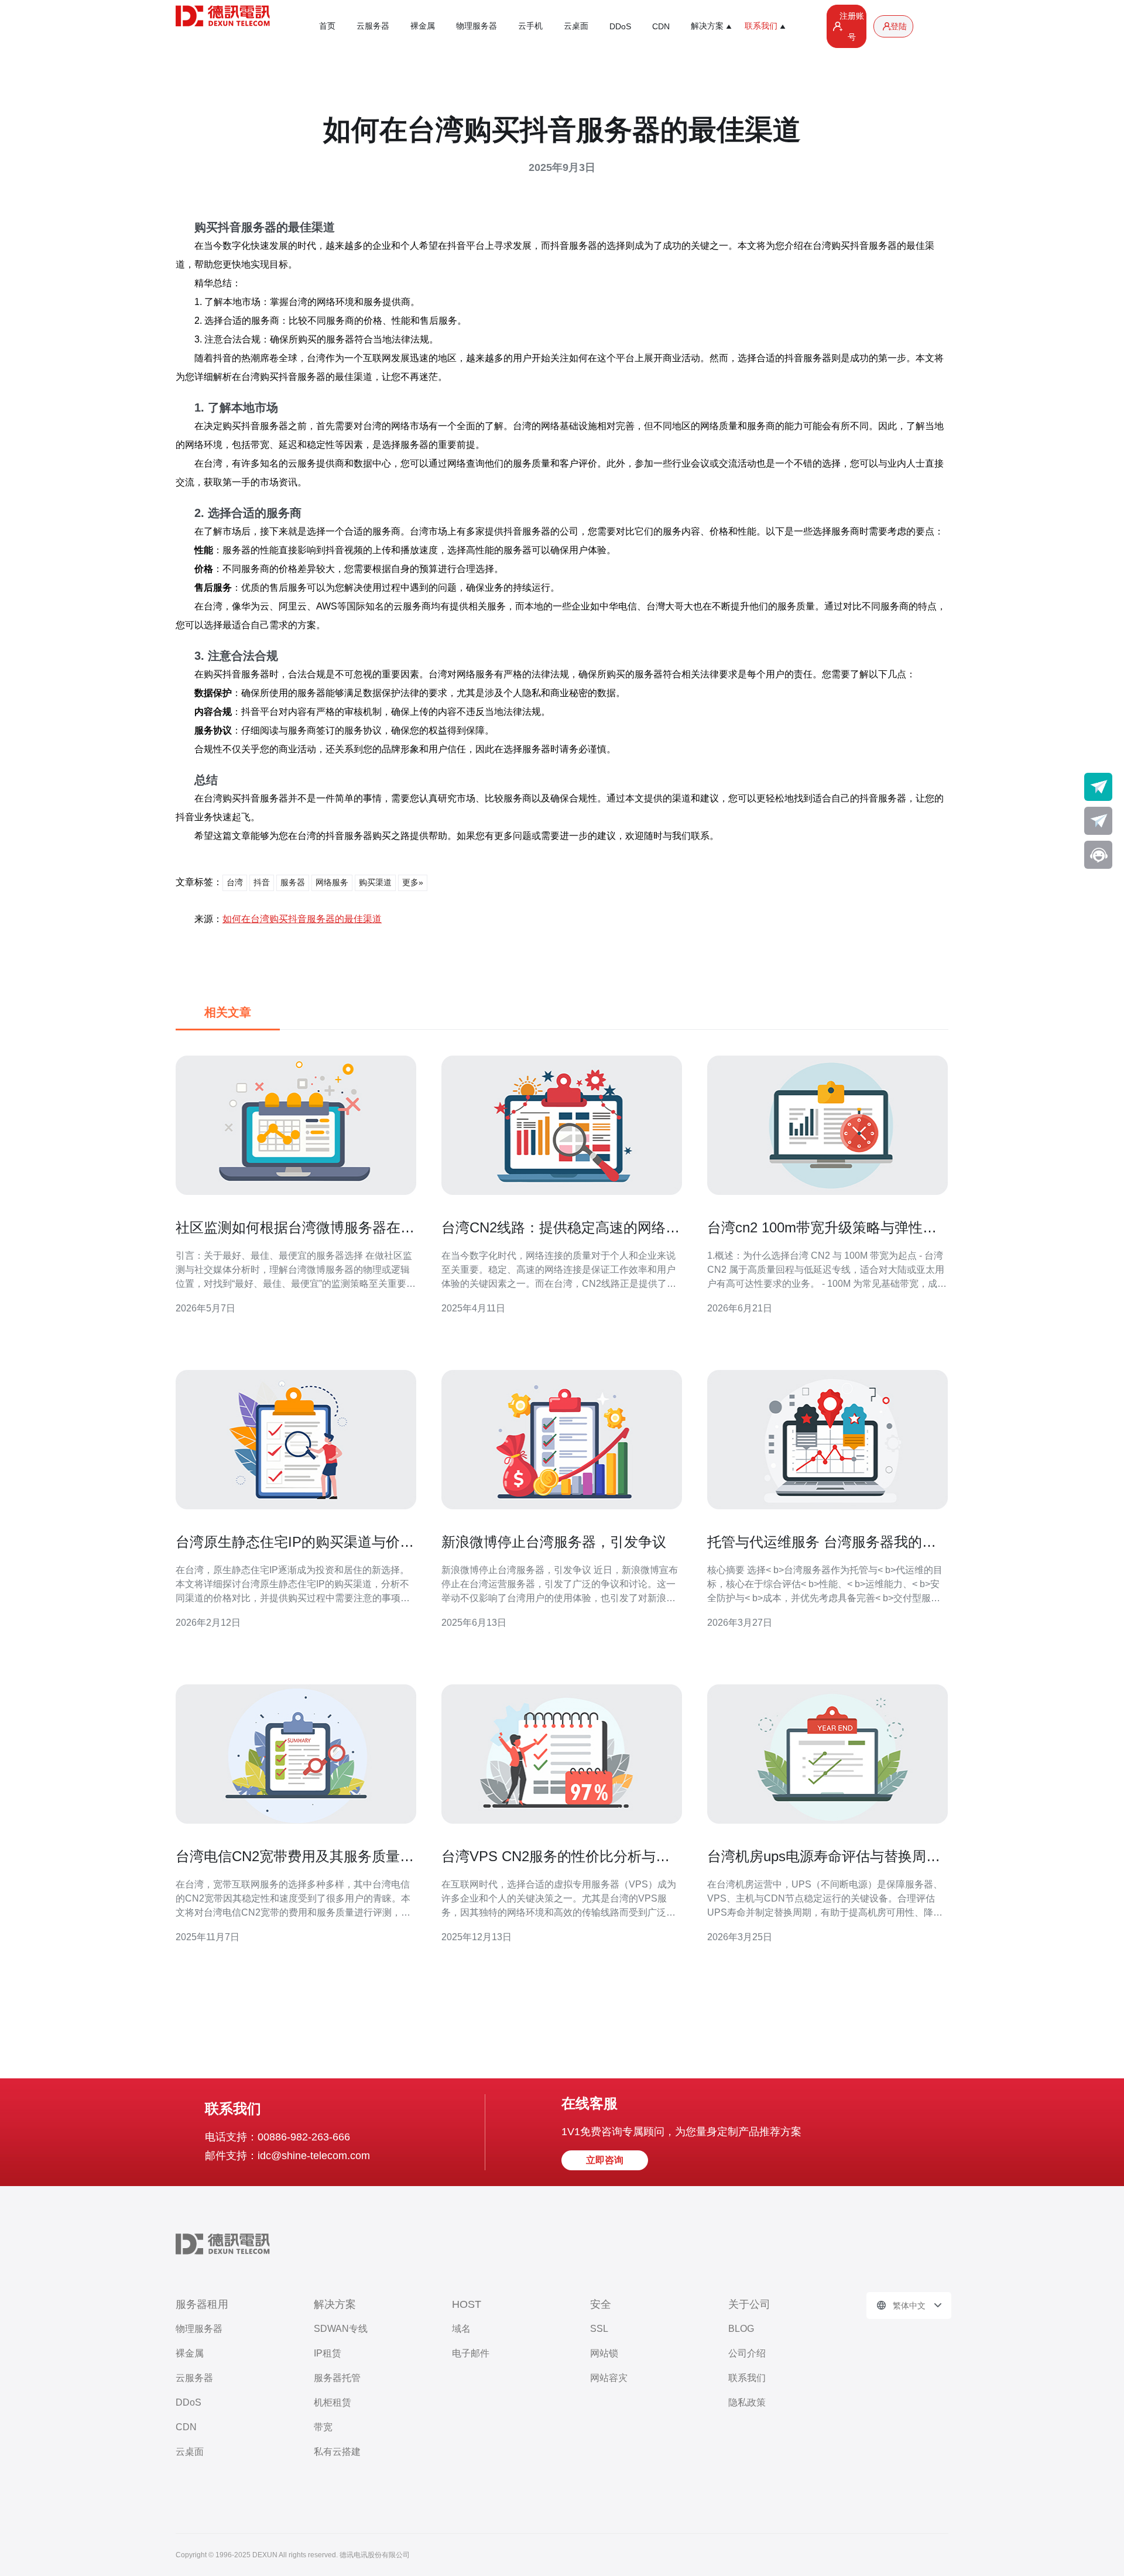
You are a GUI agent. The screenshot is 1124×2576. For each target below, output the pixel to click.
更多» (413, 882)
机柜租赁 (333, 2402)
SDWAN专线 (341, 2329)
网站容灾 (609, 2378)
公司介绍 (747, 2353)
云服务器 (373, 26)
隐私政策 (747, 2402)
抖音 (262, 882)
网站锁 (604, 2353)
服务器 (293, 882)
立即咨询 (605, 2160)
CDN (661, 26)
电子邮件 (471, 2353)
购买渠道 (375, 882)
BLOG (741, 2329)
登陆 (899, 26)
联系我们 (747, 2378)
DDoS (620, 26)
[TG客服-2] (1098, 821)
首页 (327, 26)
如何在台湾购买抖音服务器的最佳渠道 (302, 919)
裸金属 (423, 26)
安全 (601, 2304)
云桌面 (576, 26)
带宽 (323, 2427)
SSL (599, 2329)
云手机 (530, 26)
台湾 (235, 882)
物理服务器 (477, 26)
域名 (461, 2329)
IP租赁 (328, 2353)
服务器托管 (337, 2378)
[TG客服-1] (1098, 787)
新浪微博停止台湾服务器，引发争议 (554, 1542)
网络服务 (332, 882)
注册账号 (852, 26)
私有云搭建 (337, 2452)
